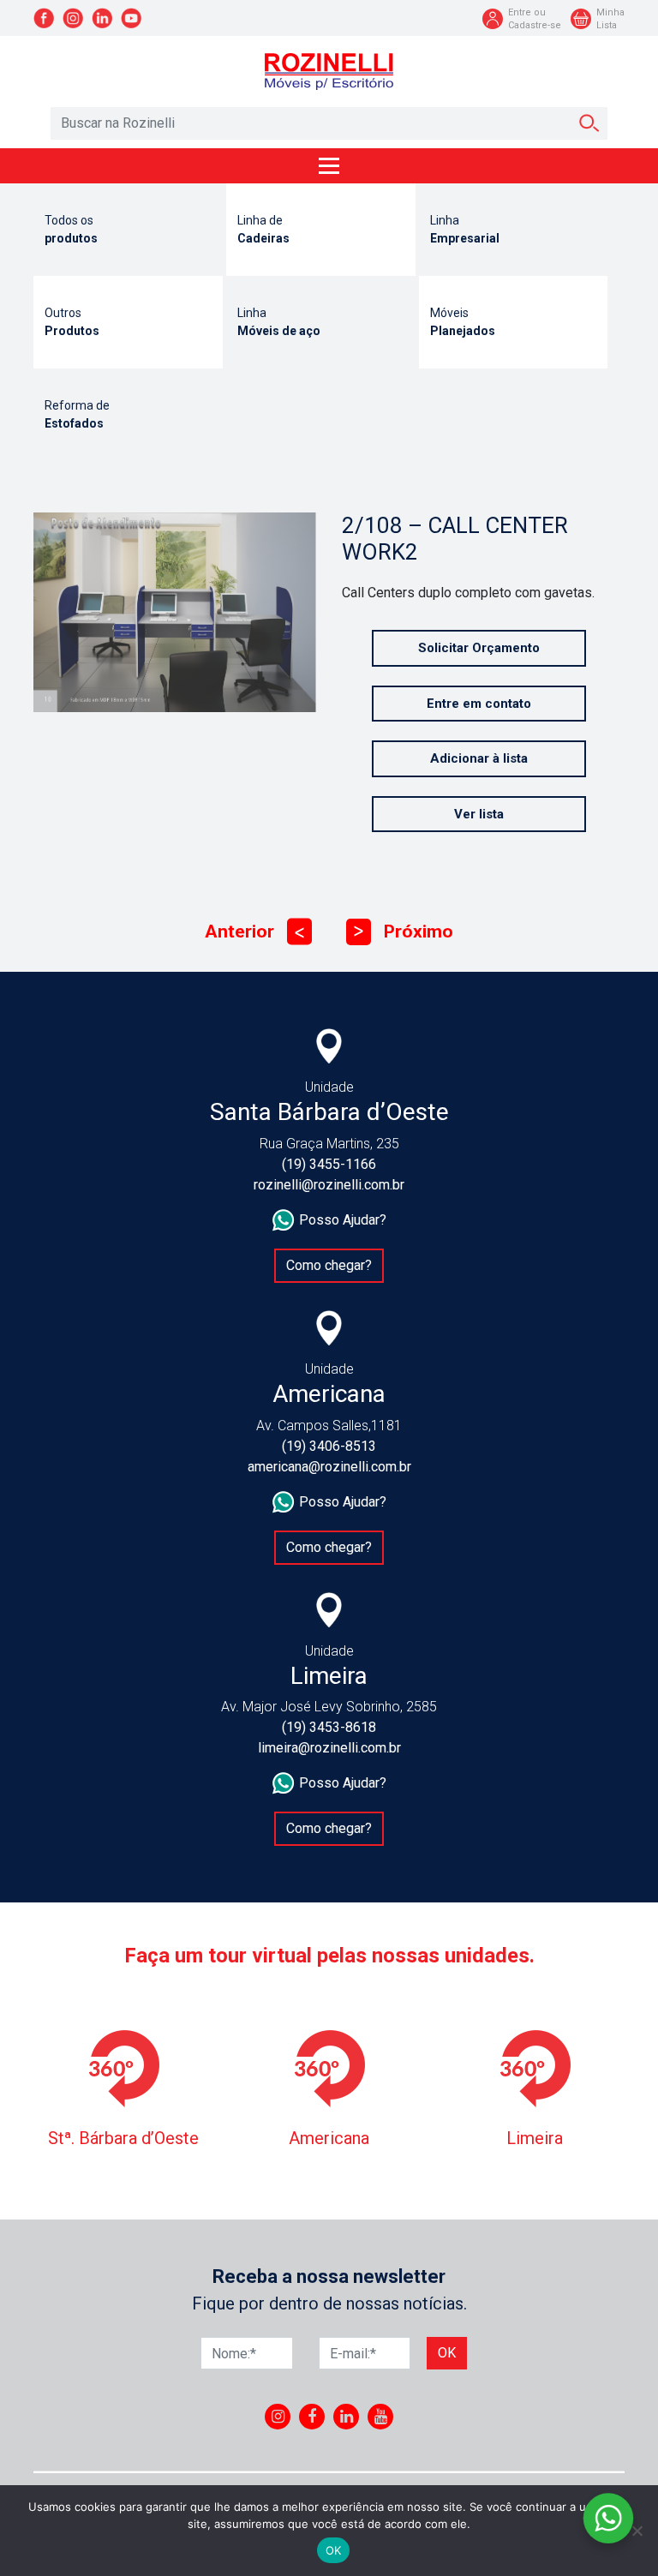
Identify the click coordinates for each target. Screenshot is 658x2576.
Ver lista (479, 814)
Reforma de (77, 414)
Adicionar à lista (479, 758)
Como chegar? (329, 1265)
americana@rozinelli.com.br (329, 1467)
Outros (72, 322)
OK (334, 2550)
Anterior (254, 932)
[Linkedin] (347, 2417)
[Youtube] (381, 2417)
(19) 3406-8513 (329, 1446)
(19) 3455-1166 (329, 1164)
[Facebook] (312, 2417)
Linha (465, 229)
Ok (447, 2353)
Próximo (404, 932)
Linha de (263, 229)
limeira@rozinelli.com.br (329, 1748)
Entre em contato (479, 704)
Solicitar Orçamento (479, 648)
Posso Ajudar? (343, 1220)
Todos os (71, 229)
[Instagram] (278, 2417)
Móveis (463, 322)
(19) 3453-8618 (329, 1727)
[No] (637, 2531)
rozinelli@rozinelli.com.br (329, 1185)
